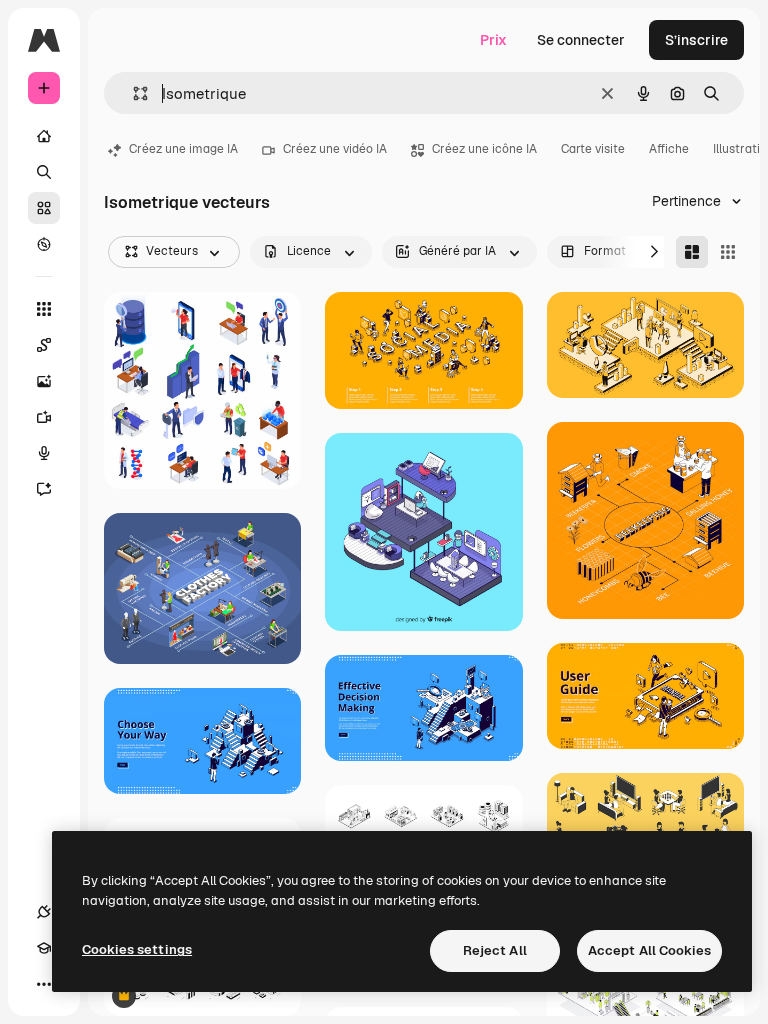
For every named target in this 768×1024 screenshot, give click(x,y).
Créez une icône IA (484, 149)
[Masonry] (692, 252)
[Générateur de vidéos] (44, 417)
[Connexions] (44, 912)
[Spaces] (44, 345)
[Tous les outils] (44, 309)
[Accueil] (44, 136)
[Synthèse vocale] (44, 453)
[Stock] (44, 208)
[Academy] (44, 948)
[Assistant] (44, 489)
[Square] (728, 252)
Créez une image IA (183, 149)
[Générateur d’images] (44, 381)
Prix (493, 40)
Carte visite (593, 149)
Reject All (495, 950)
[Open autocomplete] (132, 93)
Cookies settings (137, 949)
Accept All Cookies (649, 950)
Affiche (669, 149)
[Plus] (44, 984)
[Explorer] (44, 244)
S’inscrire (696, 40)
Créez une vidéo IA (335, 149)
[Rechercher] (44, 172)
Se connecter (581, 40)
